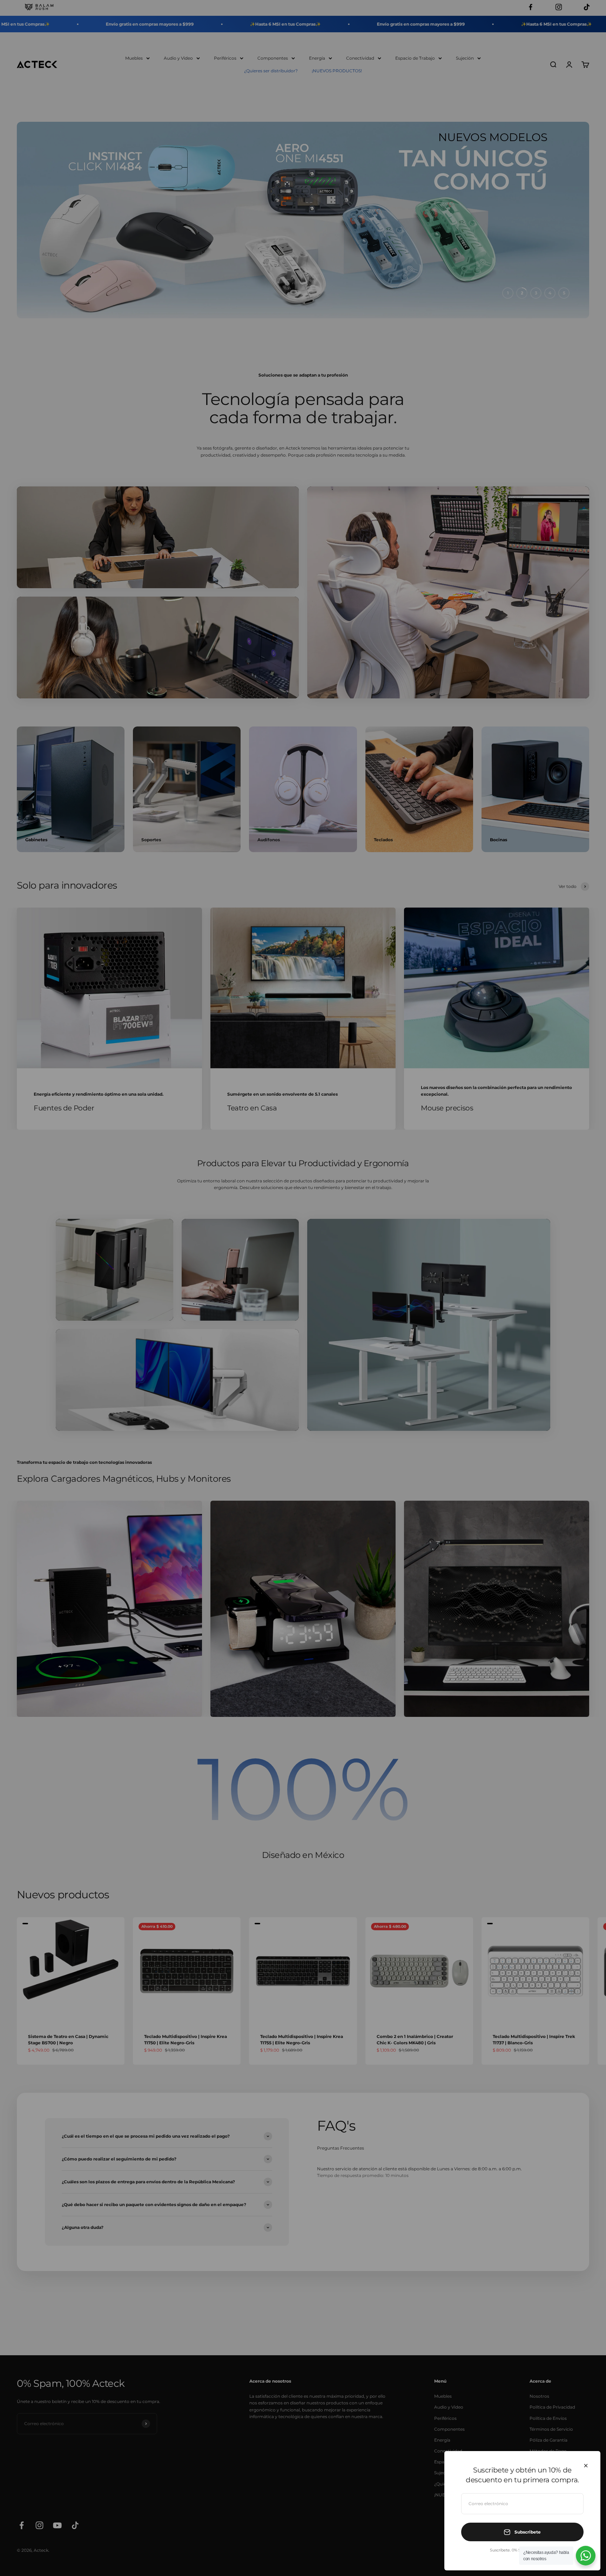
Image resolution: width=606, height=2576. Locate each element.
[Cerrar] (586, 2466)
